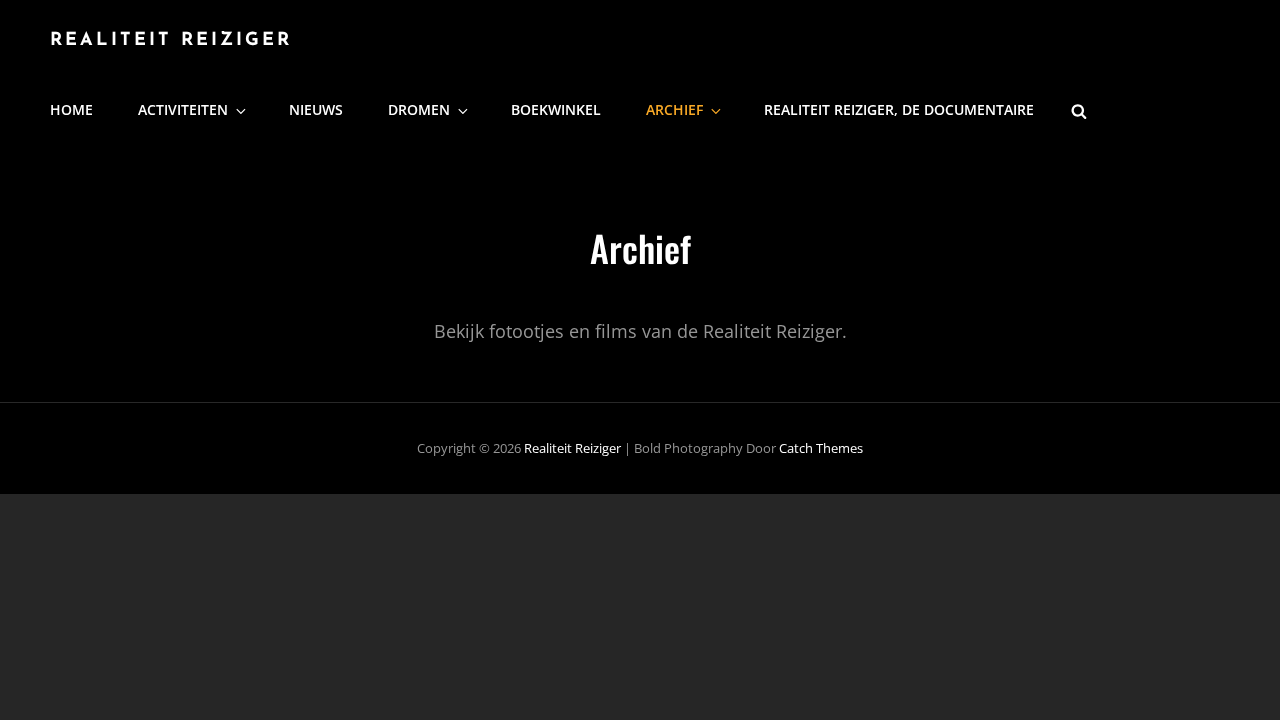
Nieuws (316, 109)
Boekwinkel (556, 109)
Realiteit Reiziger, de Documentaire (899, 109)
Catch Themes (821, 448)
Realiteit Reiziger (171, 41)
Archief (674, 109)
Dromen (419, 109)
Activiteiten (183, 109)
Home (71, 109)
